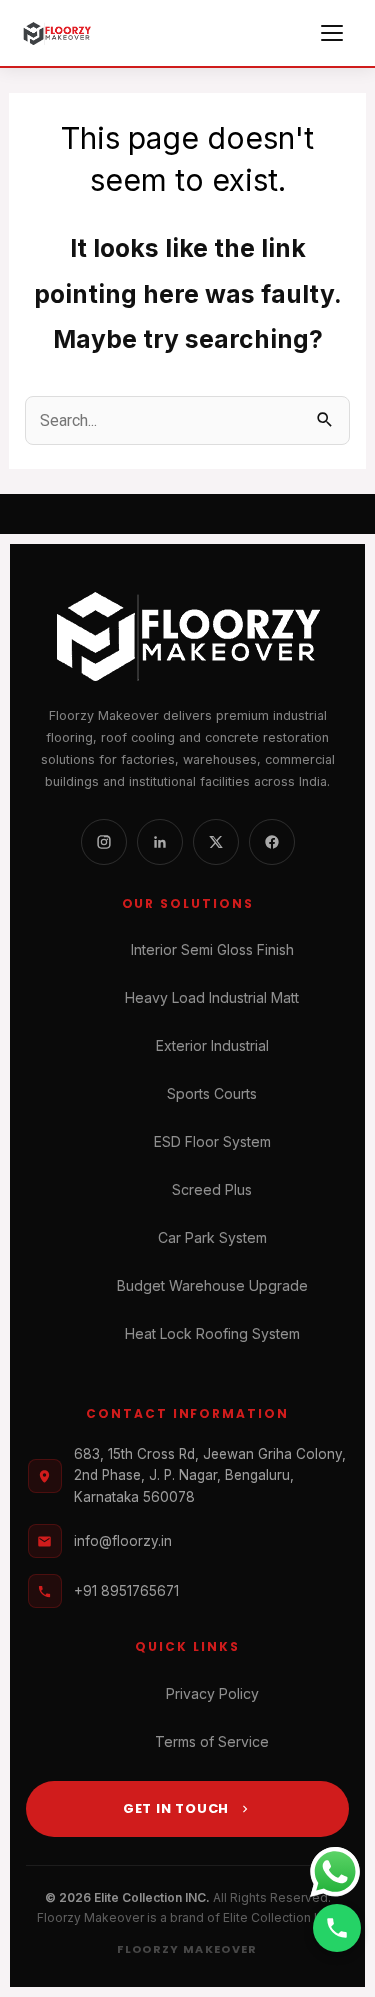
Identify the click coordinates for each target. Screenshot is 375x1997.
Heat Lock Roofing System (212, 1333)
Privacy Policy (212, 1693)
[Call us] (337, 1928)
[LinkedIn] (160, 842)
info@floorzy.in (123, 1541)
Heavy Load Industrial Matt (212, 997)
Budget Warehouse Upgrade (212, 1285)
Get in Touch (176, 1808)
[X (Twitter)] (216, 842)
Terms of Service (212, 1741)
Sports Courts (212, 1093)
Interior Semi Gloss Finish (212, 949)
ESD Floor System (212, 1141)
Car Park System (212, 1237)
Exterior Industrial (212, 1045)
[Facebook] (272, 842)
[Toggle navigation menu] (335, 33)
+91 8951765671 (126, 1591)
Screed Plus (212, 1189)
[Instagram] (104, 842)
